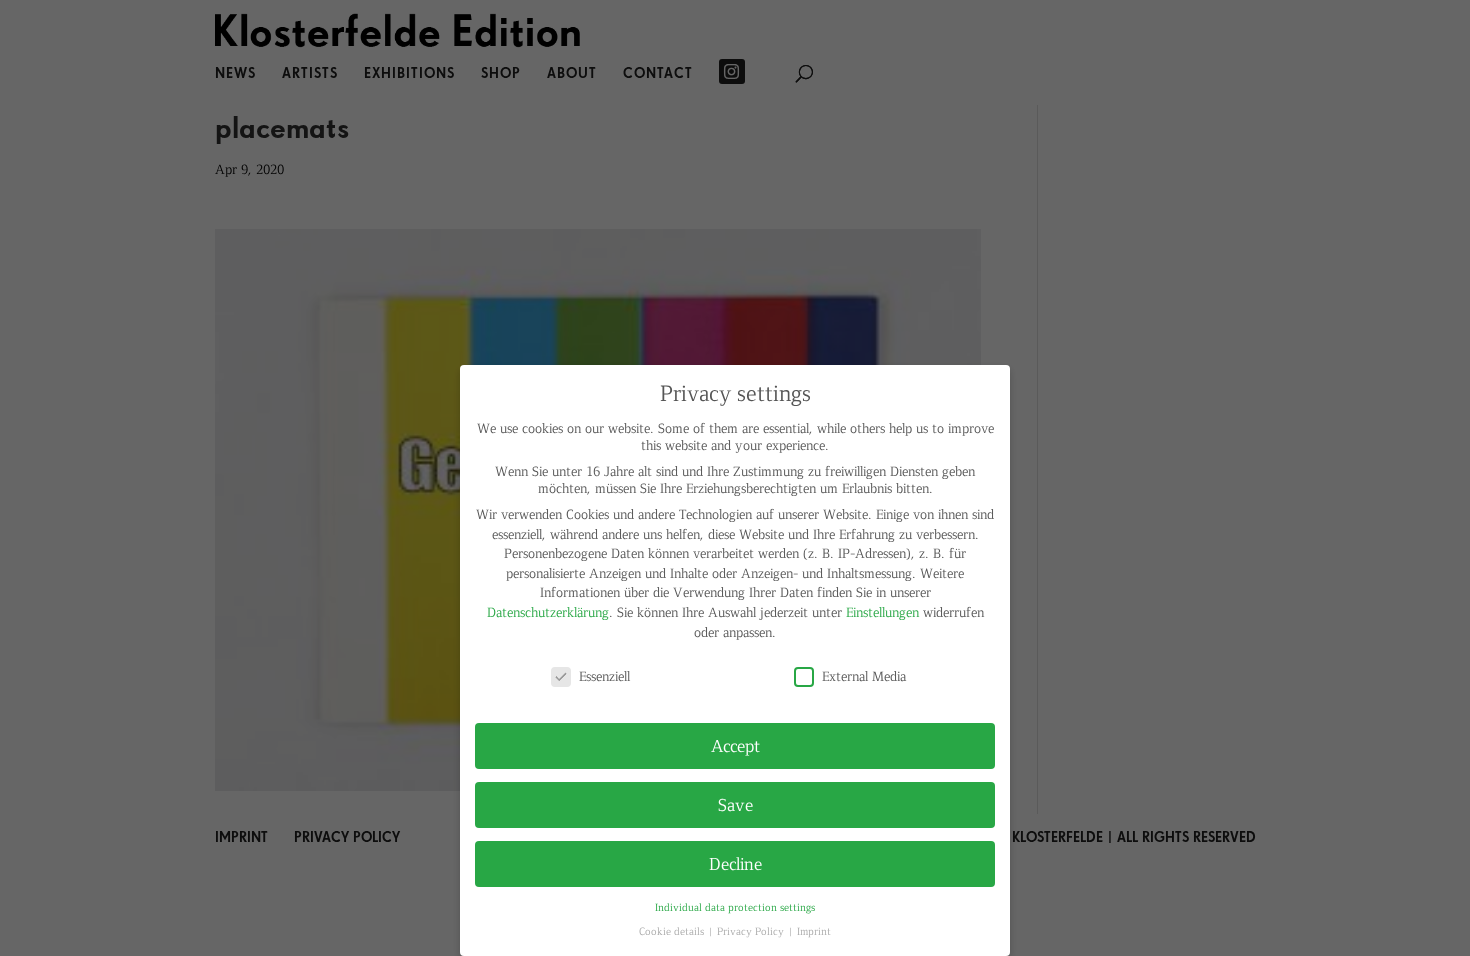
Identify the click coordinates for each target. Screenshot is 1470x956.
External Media (864, 675)
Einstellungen (882, 611)
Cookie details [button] (673, 930)
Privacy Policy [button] (752, 930)
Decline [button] (735, 863)
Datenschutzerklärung (548, 611)
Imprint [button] (814, 930)
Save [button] (735, 804)
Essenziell (604, 675)
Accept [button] (735, 745)
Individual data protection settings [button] (735, 906)
